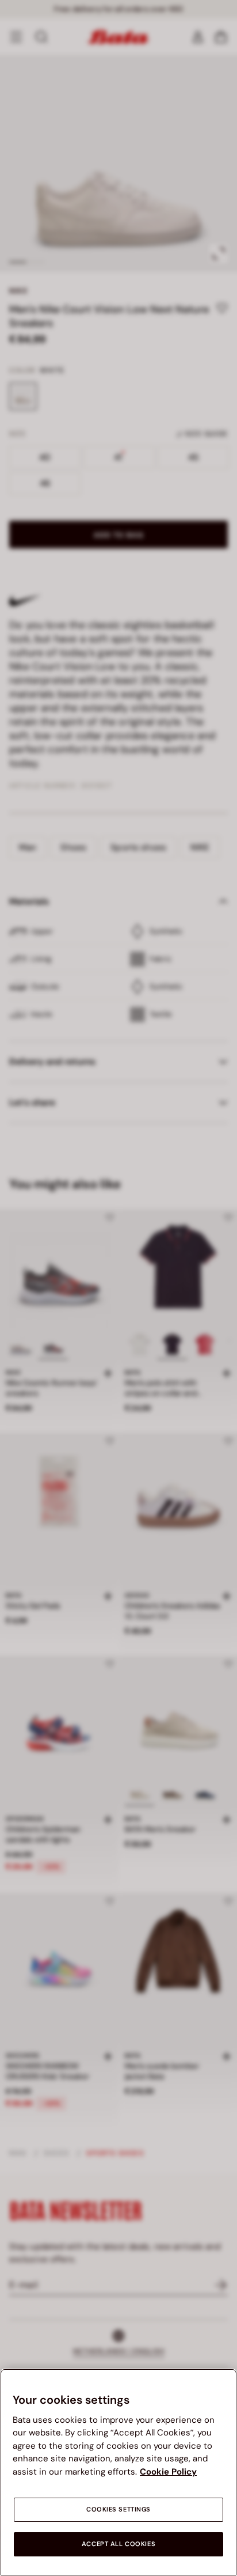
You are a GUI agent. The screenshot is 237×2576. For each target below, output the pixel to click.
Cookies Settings (118, 2509)
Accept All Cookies (118, 2544)
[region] (118, 2472)
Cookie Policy (168, 2472)
